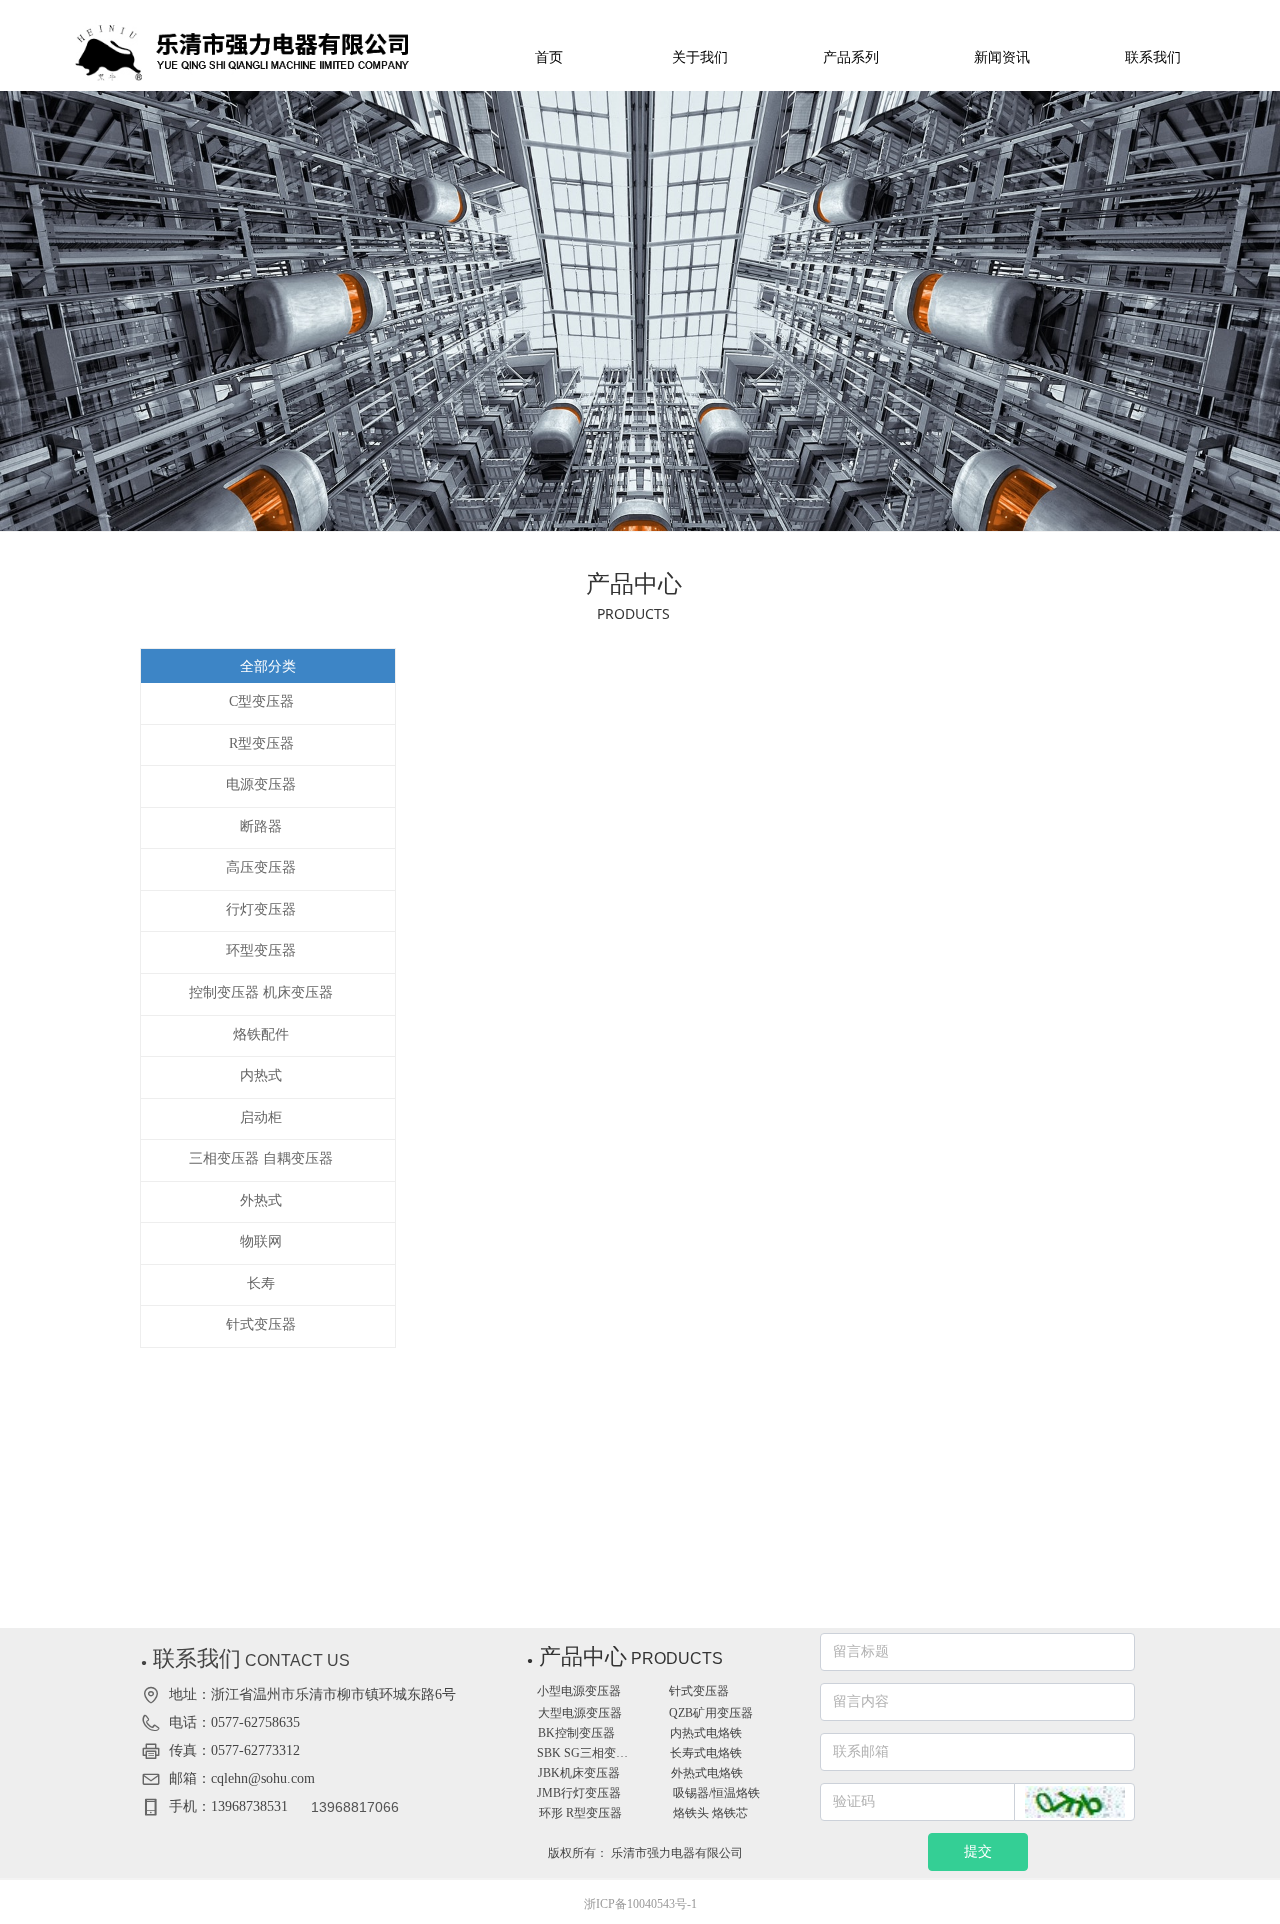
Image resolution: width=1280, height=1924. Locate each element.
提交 (978, 1851)
